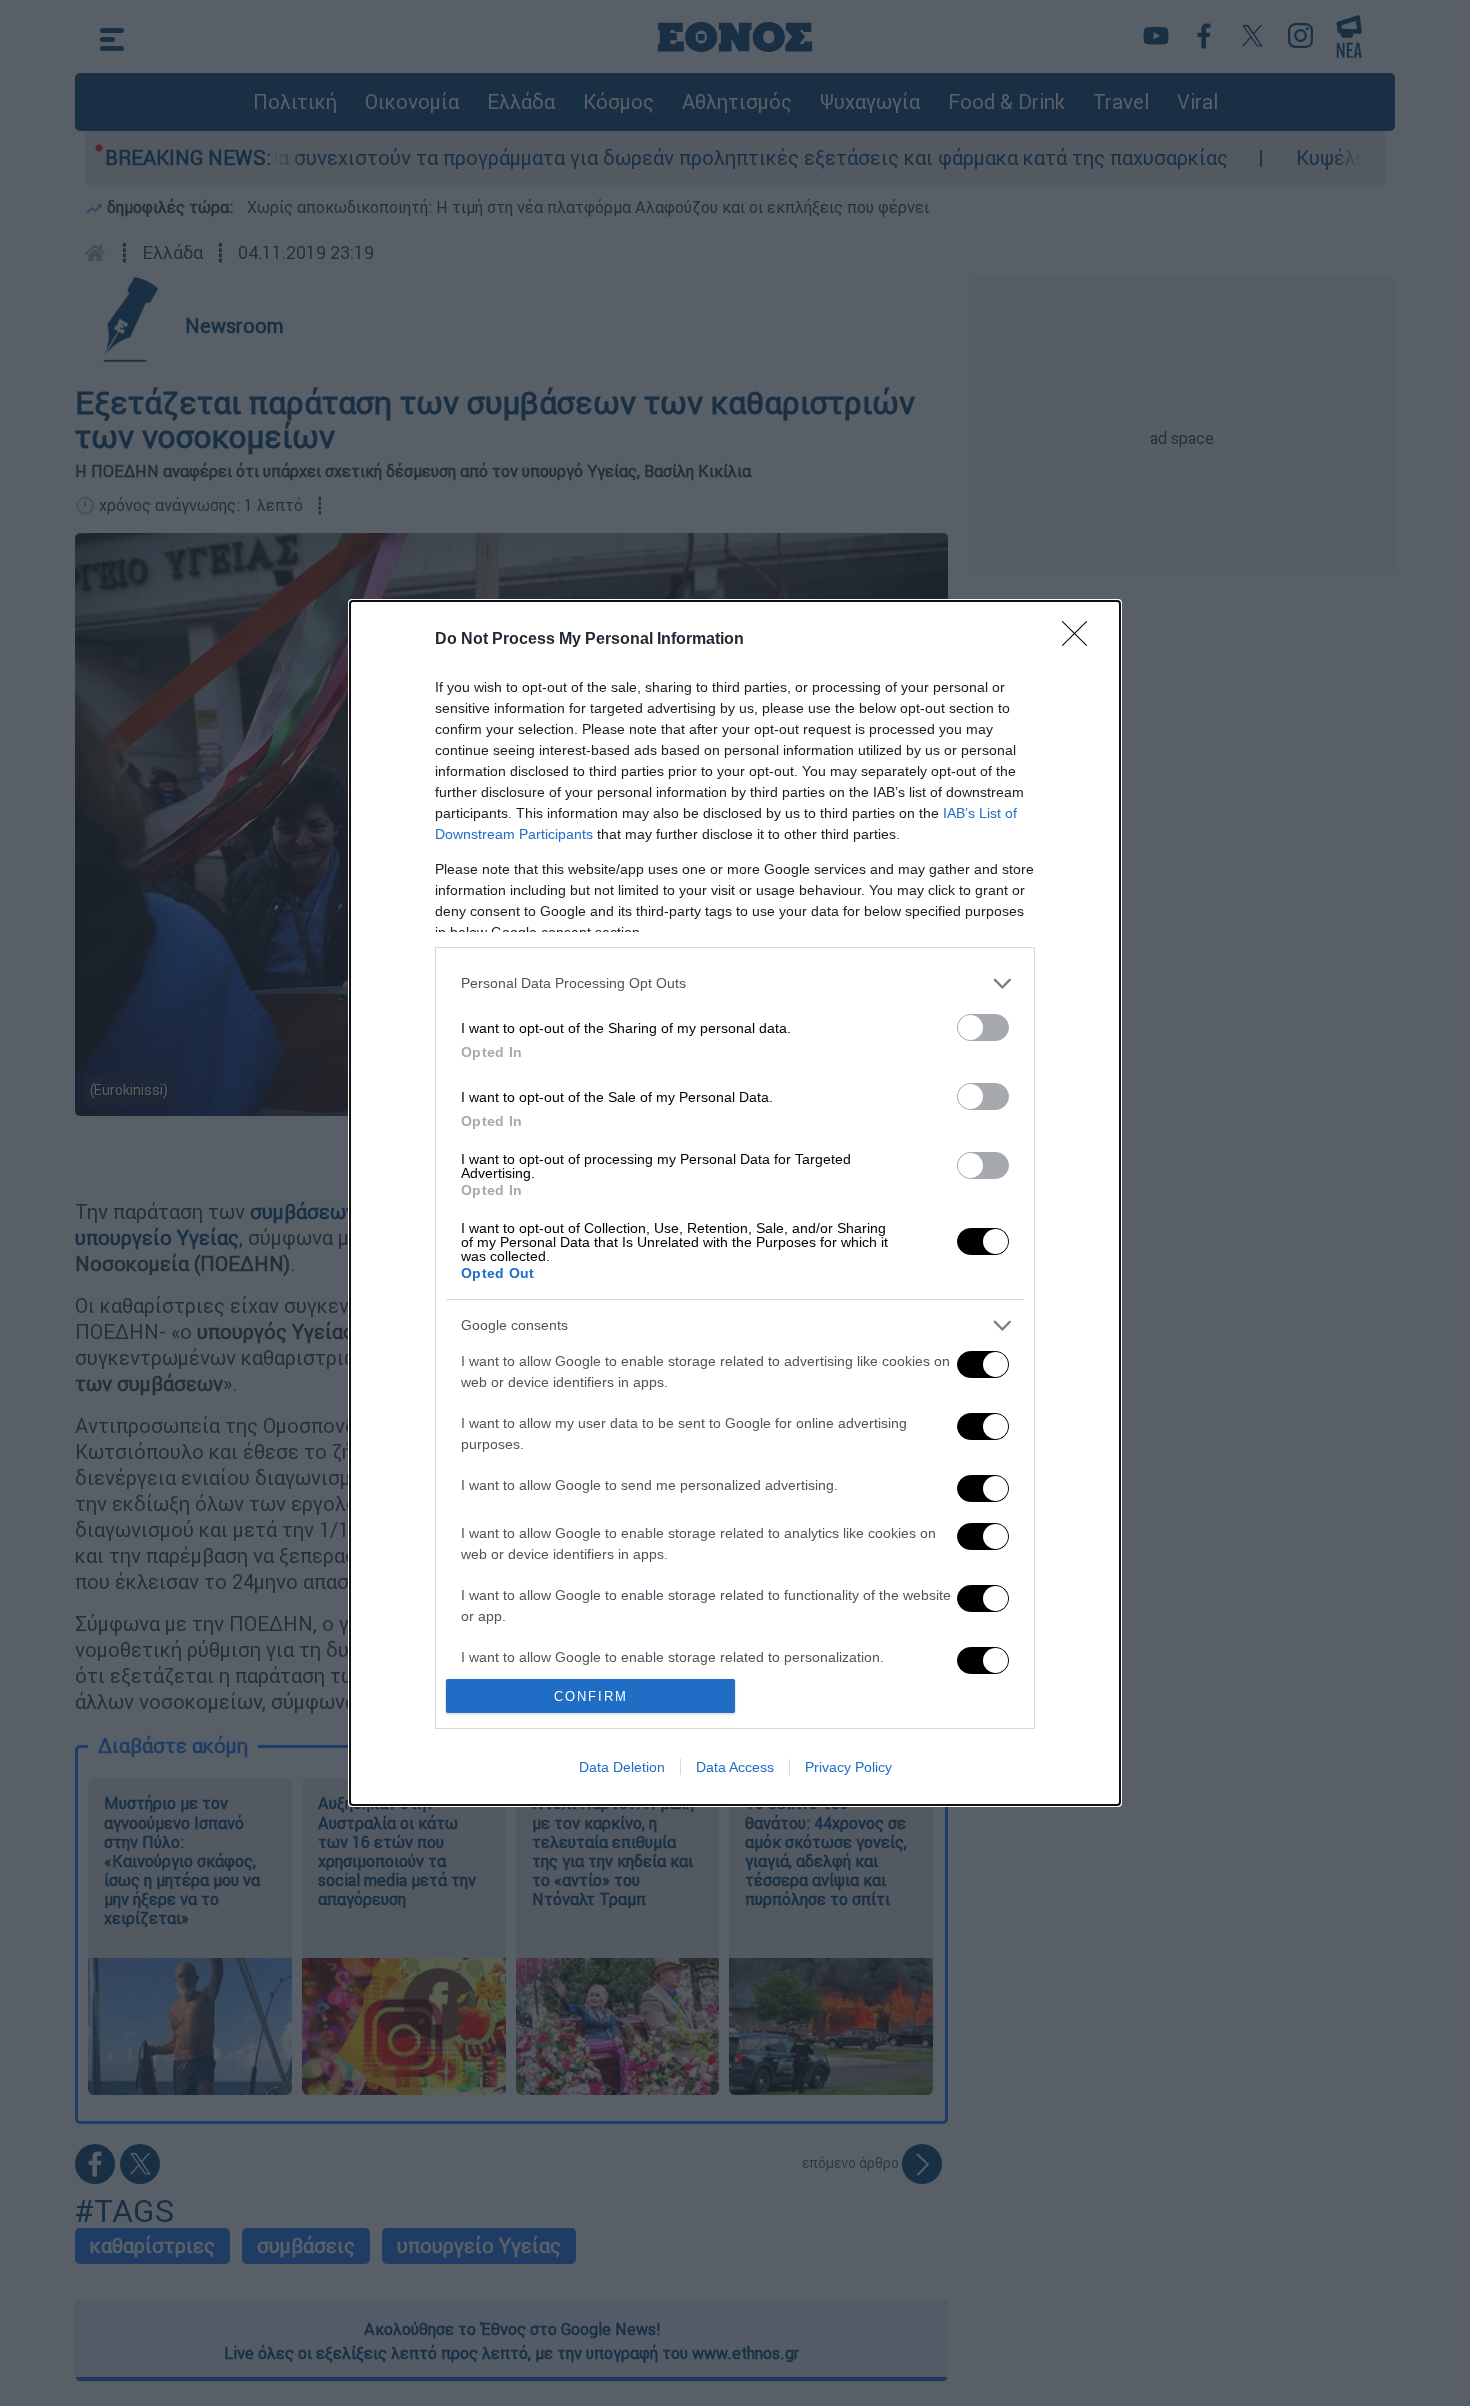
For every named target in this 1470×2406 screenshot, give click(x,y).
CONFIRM (591, 1696)
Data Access (735, 1767)
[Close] (1081, 640)
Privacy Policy (848, 1767)
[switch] (983, 1027)
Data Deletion (622, 1767)
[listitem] (735, 983)
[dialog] (735, 1203)
